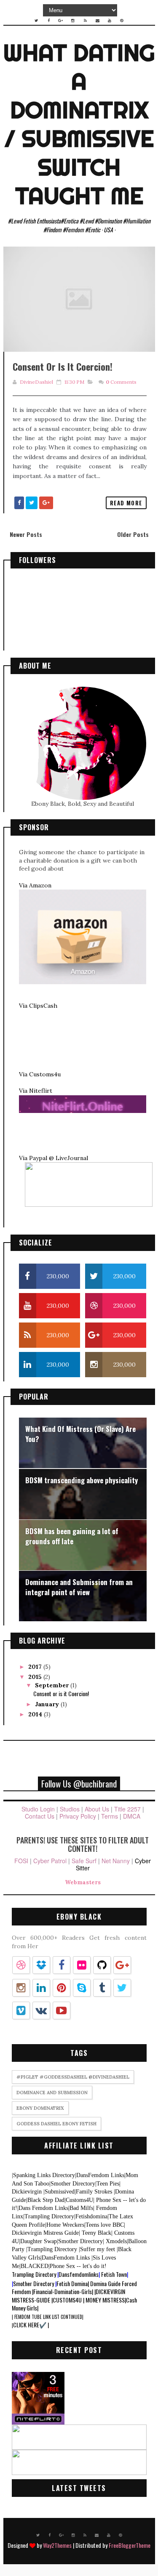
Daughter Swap (38, 2241)
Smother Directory (72, 2184)
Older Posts (133, 534)
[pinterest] (122, 21)
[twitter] (36, 21)
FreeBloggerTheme (130, 2545)
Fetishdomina (91, 2216)
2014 (36, 1714)
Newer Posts (26, 534)
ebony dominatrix (40, 2108)
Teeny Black (95, 2233)
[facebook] (48, 21)
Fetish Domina (72, 2283)
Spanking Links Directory (43, 2175)
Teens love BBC (104, 2225)
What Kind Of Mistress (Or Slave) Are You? (80, 1434)
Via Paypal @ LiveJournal (54, 1158)
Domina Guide (105, 2283)
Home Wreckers (65, 2225)
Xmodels (115, 2241)
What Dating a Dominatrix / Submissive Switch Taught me (79, 124)
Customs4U (79, 2200)
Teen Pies (107, 2184)
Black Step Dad (45, 2200)
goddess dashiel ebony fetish (56, 2124)
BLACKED (35, 2266)
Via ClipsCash (38, 1006)
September (53, 1685)
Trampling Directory (49, 2216)
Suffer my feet (98, 2249)
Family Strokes (94, 2192)
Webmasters (83, 1882)
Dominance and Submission (52, 2093)
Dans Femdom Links (43, 2208)
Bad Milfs (81, 2208)
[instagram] (73, 21)
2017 (36, 1667)
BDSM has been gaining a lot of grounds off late (72, 1536)
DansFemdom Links (100, 2175)
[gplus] (61, 21)
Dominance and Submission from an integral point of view (79, 1587)
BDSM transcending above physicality (82, 1480)
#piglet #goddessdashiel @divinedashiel (73, 2077)
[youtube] (110, 21)
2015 (36, 1677)
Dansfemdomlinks (79, 2274)
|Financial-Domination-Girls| (63, 2291)
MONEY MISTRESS (105, 2300)
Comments (121, 382)
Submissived (59, 2192)
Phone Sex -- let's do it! (78, 2266)
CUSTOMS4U (67, 2300)
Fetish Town (114, 2274)
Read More (126, 503)
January (48, 1704)
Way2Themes (57, 2545)
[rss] (85, 21)
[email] (97, 21)
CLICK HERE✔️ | (30, 2325)
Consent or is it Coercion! (63, 366)
